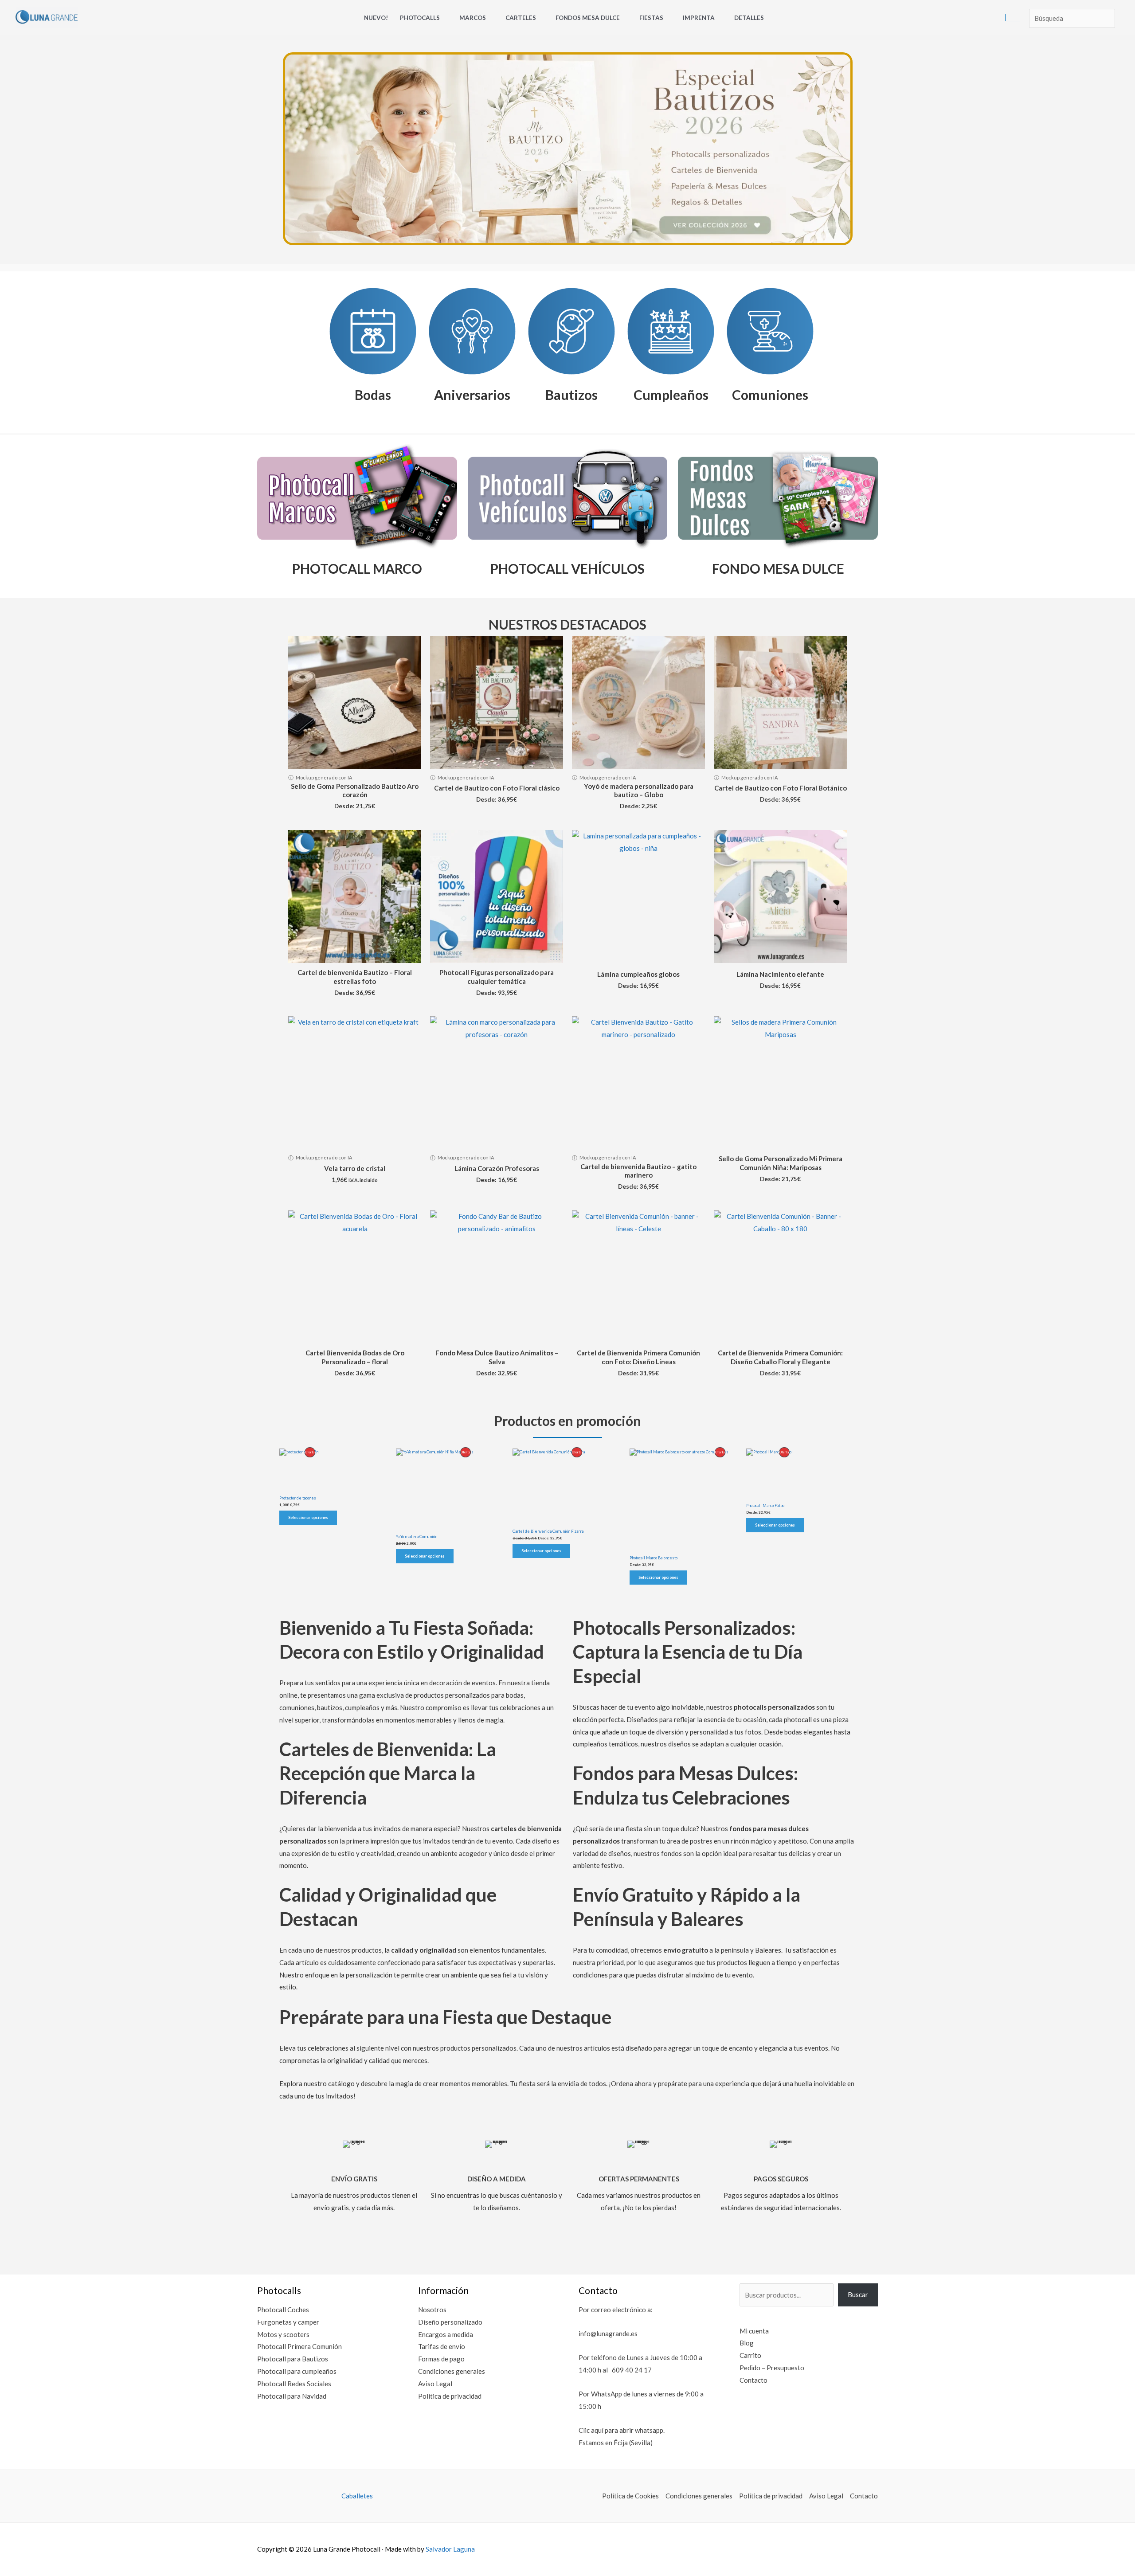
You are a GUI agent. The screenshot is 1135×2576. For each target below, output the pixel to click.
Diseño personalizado (450, 2322)
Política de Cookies (630, 2496)
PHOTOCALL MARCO (357, 568)
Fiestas (651, 18)
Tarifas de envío (442, 2346)
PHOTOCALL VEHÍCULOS (567, 568)
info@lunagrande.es (608, 2333)
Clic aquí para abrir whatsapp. (622, 2430)
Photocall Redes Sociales (294, 2384)
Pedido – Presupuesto (772, 2368)
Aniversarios (472, 395)
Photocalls (420, 18)
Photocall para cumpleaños (297, 2371)
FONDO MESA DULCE (778, 568)
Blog (747, 2343)
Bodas (373, 395)
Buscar (858, 2294)
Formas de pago (441, 2359)
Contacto (753, 2380)
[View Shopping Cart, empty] (1013, 18)
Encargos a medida (446, 2334)
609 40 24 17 (632, 2370)
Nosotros (432, 2310)
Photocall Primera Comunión (299, 2346)
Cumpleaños (671, 395)
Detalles (749, 18)
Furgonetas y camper (288, 2322)
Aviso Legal (435, 2384)
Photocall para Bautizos (293, 2359)
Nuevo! (376, 18)
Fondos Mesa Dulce (588, 18)
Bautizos (571, 395)
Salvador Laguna (450, 2549)
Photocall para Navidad (292, 2396)
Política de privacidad (450, 2396)
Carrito (750, 2355)
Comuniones (770, 395)
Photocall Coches (283, 2310)
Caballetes (357, 2496)
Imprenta (699, 18)
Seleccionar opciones (308, 1517)
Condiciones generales (452, 2371)
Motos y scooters (283, 2334)
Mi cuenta (754, 2331)
